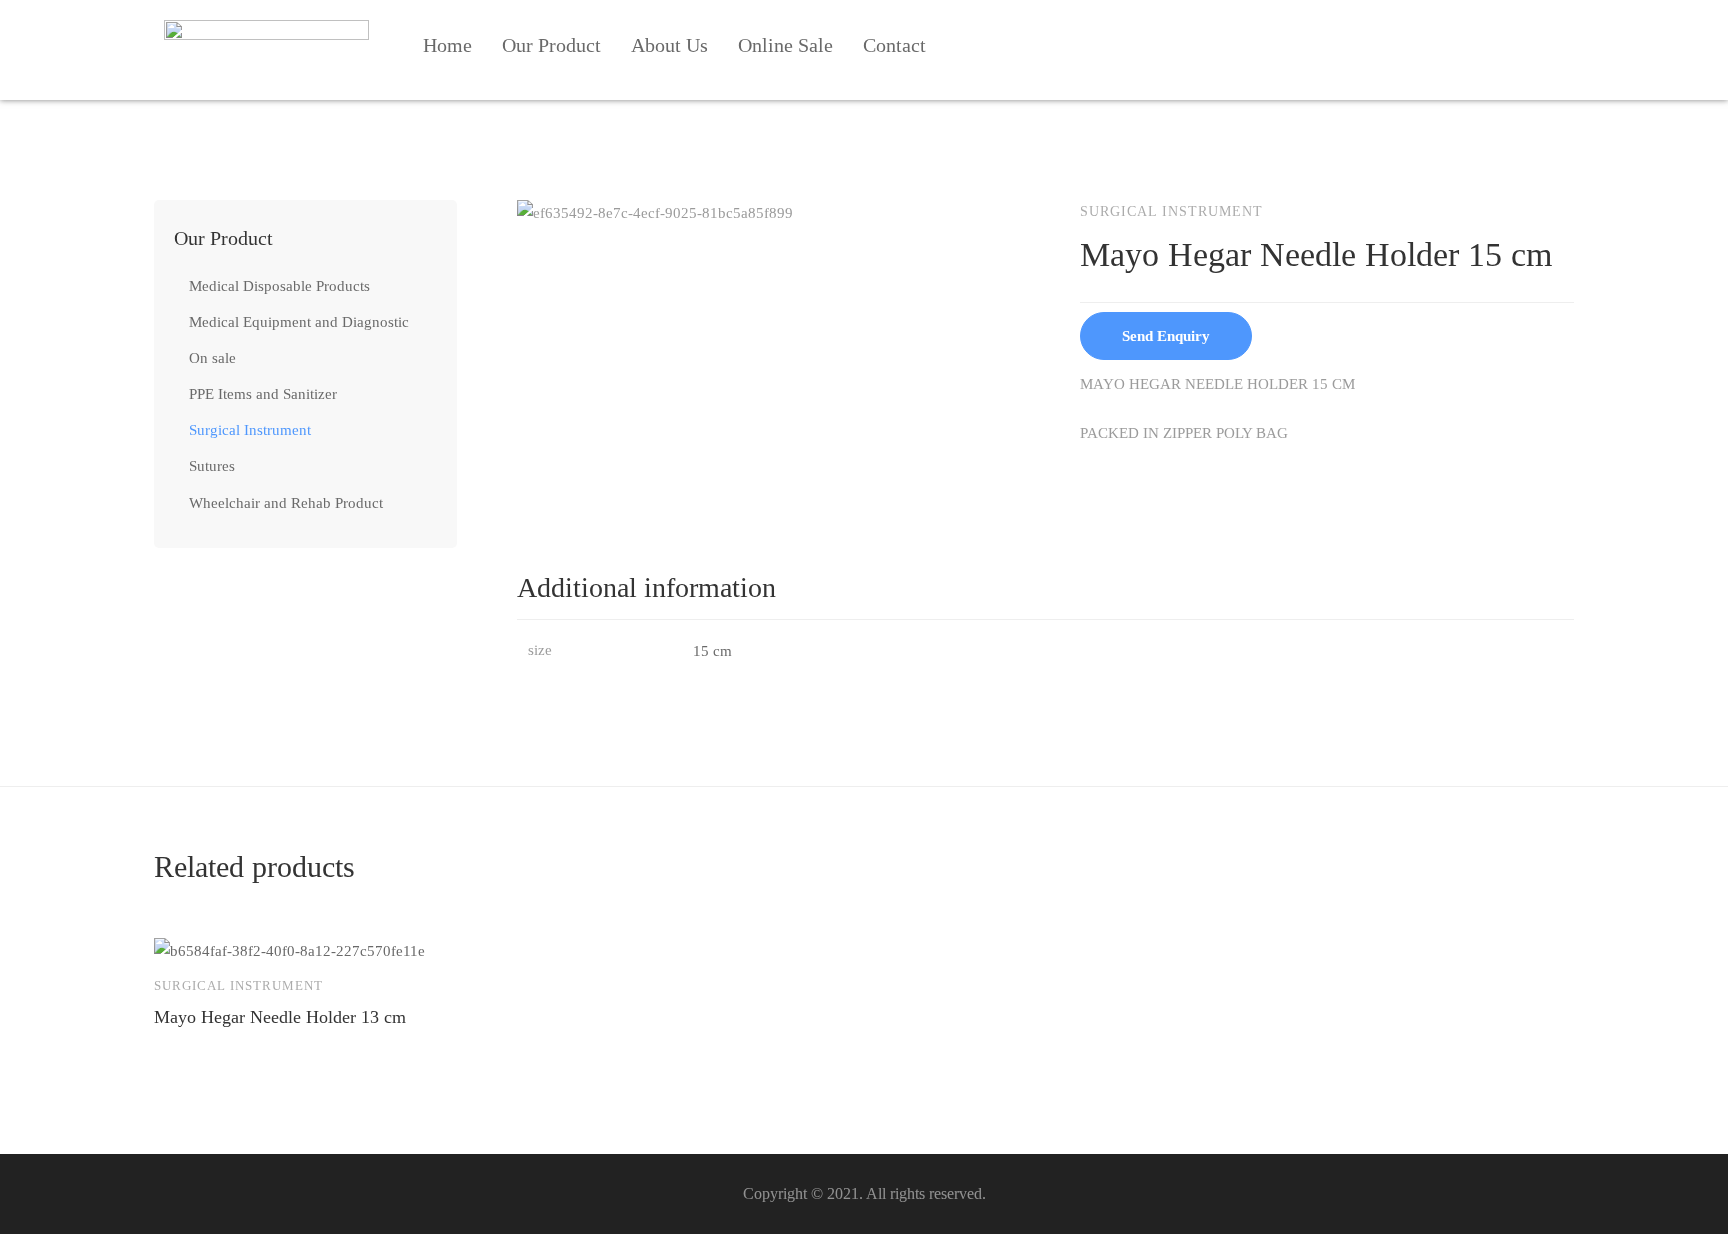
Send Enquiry (1166, 336)
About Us (669, 45)
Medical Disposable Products (279, 286)
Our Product (551, 45)
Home (447, 45)
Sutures (212, 466)
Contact (894, 45)
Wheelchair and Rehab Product (286, 503)
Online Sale (785, 45)
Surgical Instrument (250, 430)
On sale (212, 358)
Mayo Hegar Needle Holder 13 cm (280, 1017)
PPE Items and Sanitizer (263, 394)
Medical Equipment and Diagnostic (299, 322)
